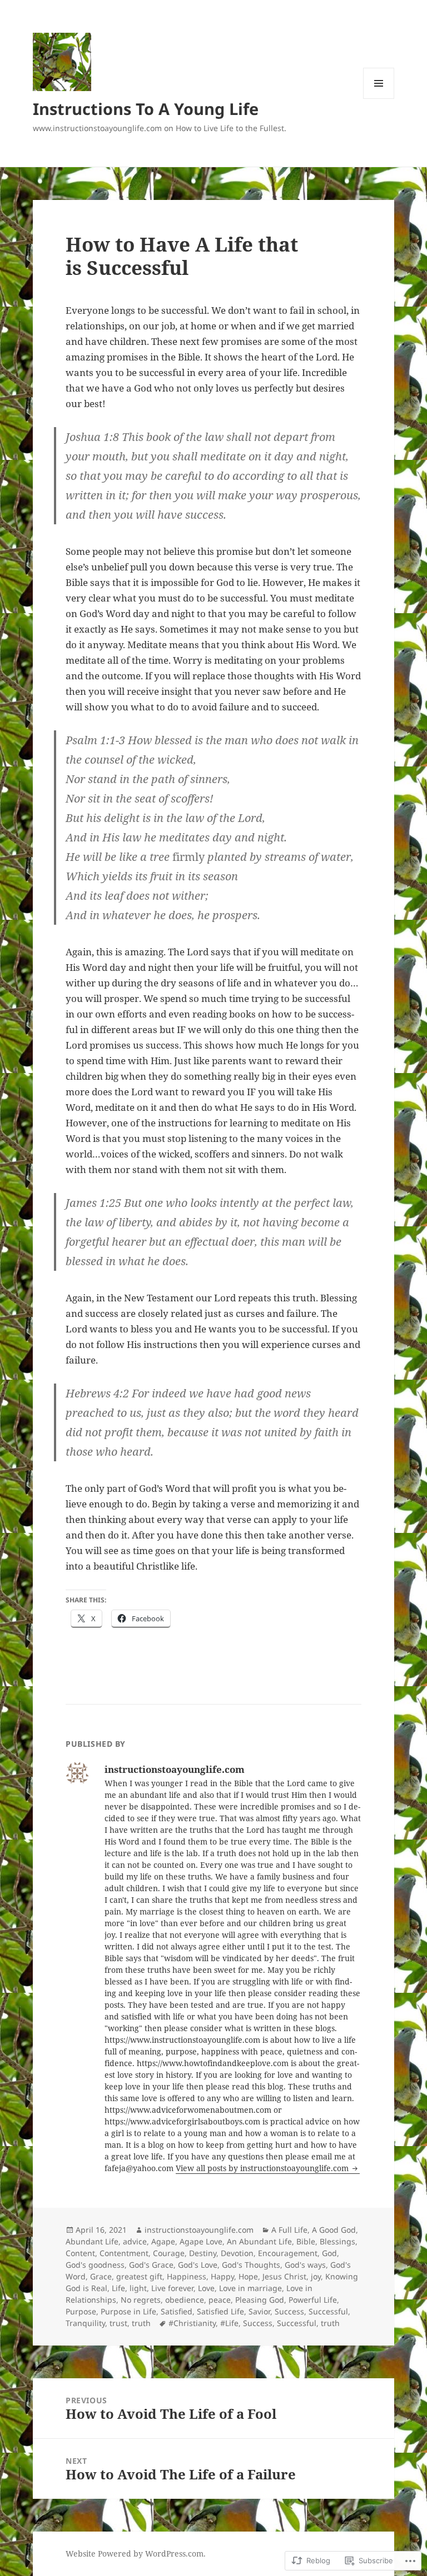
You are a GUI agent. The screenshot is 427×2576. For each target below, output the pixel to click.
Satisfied (177, 2311)
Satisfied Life (220, 2311)
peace (220, 2300)
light (138, 2288)
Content (80, 2253)
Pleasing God (260, 2300)
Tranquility (85, 2323)
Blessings (337, 2241)
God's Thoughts (251, 2265)
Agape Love (201, 2241)
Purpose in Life (128, 2311)
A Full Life (289, 2230)
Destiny (203, 2253)
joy (316, 2276)
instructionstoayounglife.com (199, 2230)
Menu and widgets (379, 99)
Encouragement (288, 2253)
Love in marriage (250, 2288)
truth (141, 2323)
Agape (163, 2241)
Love (206, 2288)
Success (289, 2311)
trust (118, 2323)
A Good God (334, 2230)
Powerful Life (313, 2300)
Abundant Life (92, 2241)
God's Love (198, 2265)
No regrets (141, 2300)
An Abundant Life (259, 2241)
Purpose (81, 2311)
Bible (306, 2241)
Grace (101, 2276)
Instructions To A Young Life (146, 109)
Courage (169, 2253)
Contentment (124, 2253)
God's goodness (95, 2265)
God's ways (305, 2265)
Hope (248, 2276)
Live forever (172, 2288)
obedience (185, 2300)
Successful (328, 2311)
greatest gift (139, 2276)
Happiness (187, 2276)
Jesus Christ (284, 2276)
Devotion (237, 2253)
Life (118, 2288)
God (329, 2253)
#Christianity (192, 2323)
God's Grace (151, 2265)
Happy (222, 2276)
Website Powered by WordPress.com (135, 2554)
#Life (229, 2323)
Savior (259, 2311)
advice (135, 2241)
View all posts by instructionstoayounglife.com (263, 2168)
